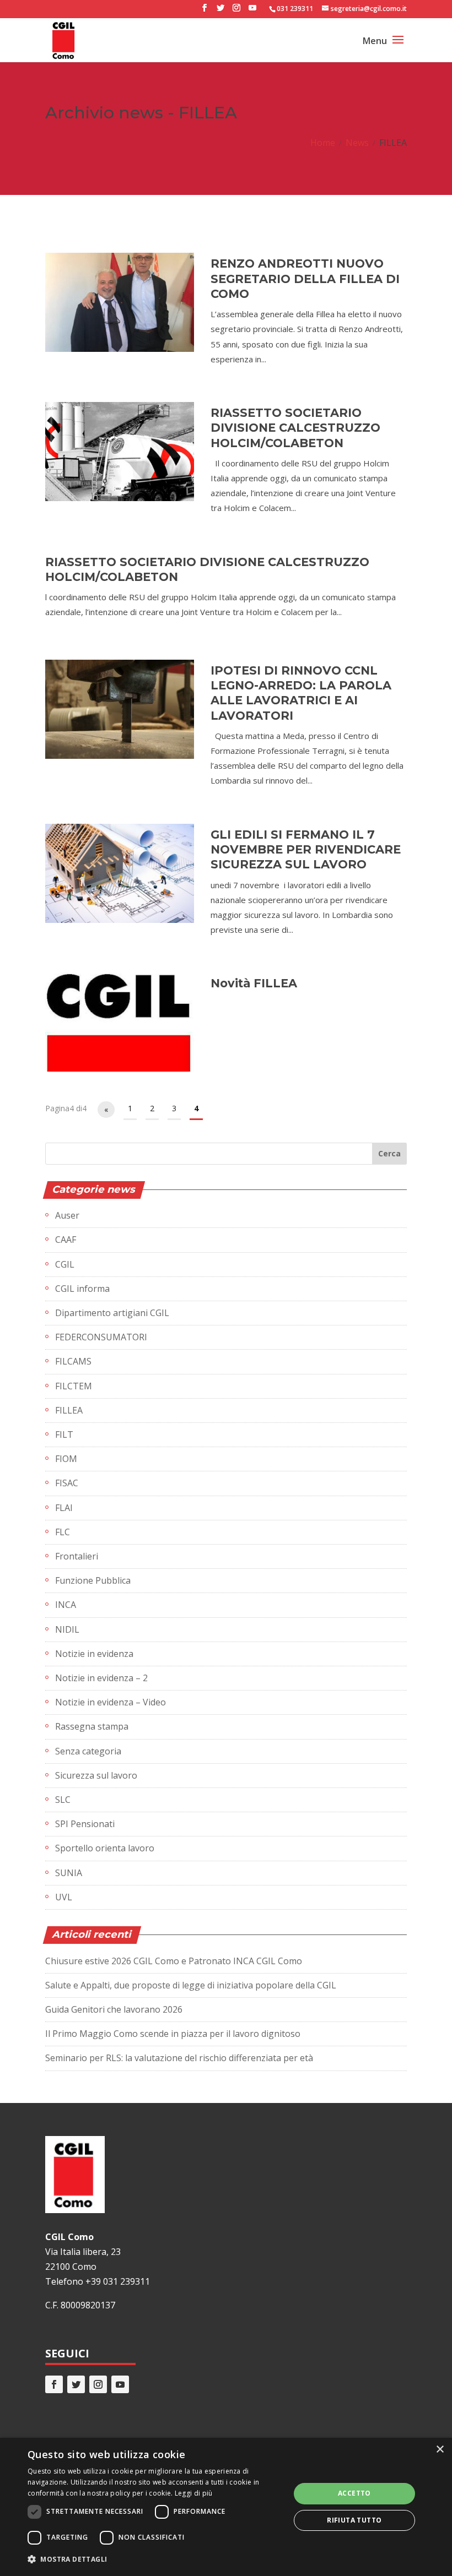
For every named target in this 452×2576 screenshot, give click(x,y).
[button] (155, 2559)
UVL (64, 1897)
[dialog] (226, 2507)
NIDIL (67, 1629)
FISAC (67, 1483)
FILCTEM (74, 1386)
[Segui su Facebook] (54, 2384)
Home (323, 143)
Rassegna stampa (92, 1726)
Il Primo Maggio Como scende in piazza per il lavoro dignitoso (173, 2034)
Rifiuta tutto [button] (354, 2520)
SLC (63, 1800)
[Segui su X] (76, 2384)
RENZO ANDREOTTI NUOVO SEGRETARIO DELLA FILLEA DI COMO (305, 279)
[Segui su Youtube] (120, 2384)
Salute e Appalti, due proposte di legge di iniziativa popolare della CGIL (191, 1985)
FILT (64, 1434)
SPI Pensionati (85, 1824)
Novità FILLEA (254, 983)
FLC (63, 1532)
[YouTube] (252, 11)
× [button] (440, 2450)
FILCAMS (73, 1361)
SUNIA (69, 1873)
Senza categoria (88, 1751)
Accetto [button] (354, 2493)
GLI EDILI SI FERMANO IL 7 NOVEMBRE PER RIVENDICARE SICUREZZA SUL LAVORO (306, 850)
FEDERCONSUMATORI (101, 1337)
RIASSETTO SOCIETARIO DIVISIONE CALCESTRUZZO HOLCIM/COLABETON (295, 428)
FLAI (64, 1508)
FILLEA (69, 1410)
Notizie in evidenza (94, 1654)
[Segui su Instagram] (98, 2384)
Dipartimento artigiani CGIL (112, 1313)
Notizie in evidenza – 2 (101, 1678)
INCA (66, 1605)
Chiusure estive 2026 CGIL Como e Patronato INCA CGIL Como (174, 1961)
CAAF (66, 1240)
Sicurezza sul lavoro (96, 1775)
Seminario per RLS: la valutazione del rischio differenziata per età (179, 2058)
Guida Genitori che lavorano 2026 (114, 2009)
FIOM (66, 1459)
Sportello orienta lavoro (105, 1848)
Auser (67, 1215)
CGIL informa (82, 1289)
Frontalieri (77, 1556)
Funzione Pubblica (93, 1580)
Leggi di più (194, 2493)
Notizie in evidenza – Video (111, 1702)
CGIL (65, 1264)
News (357, 143)
